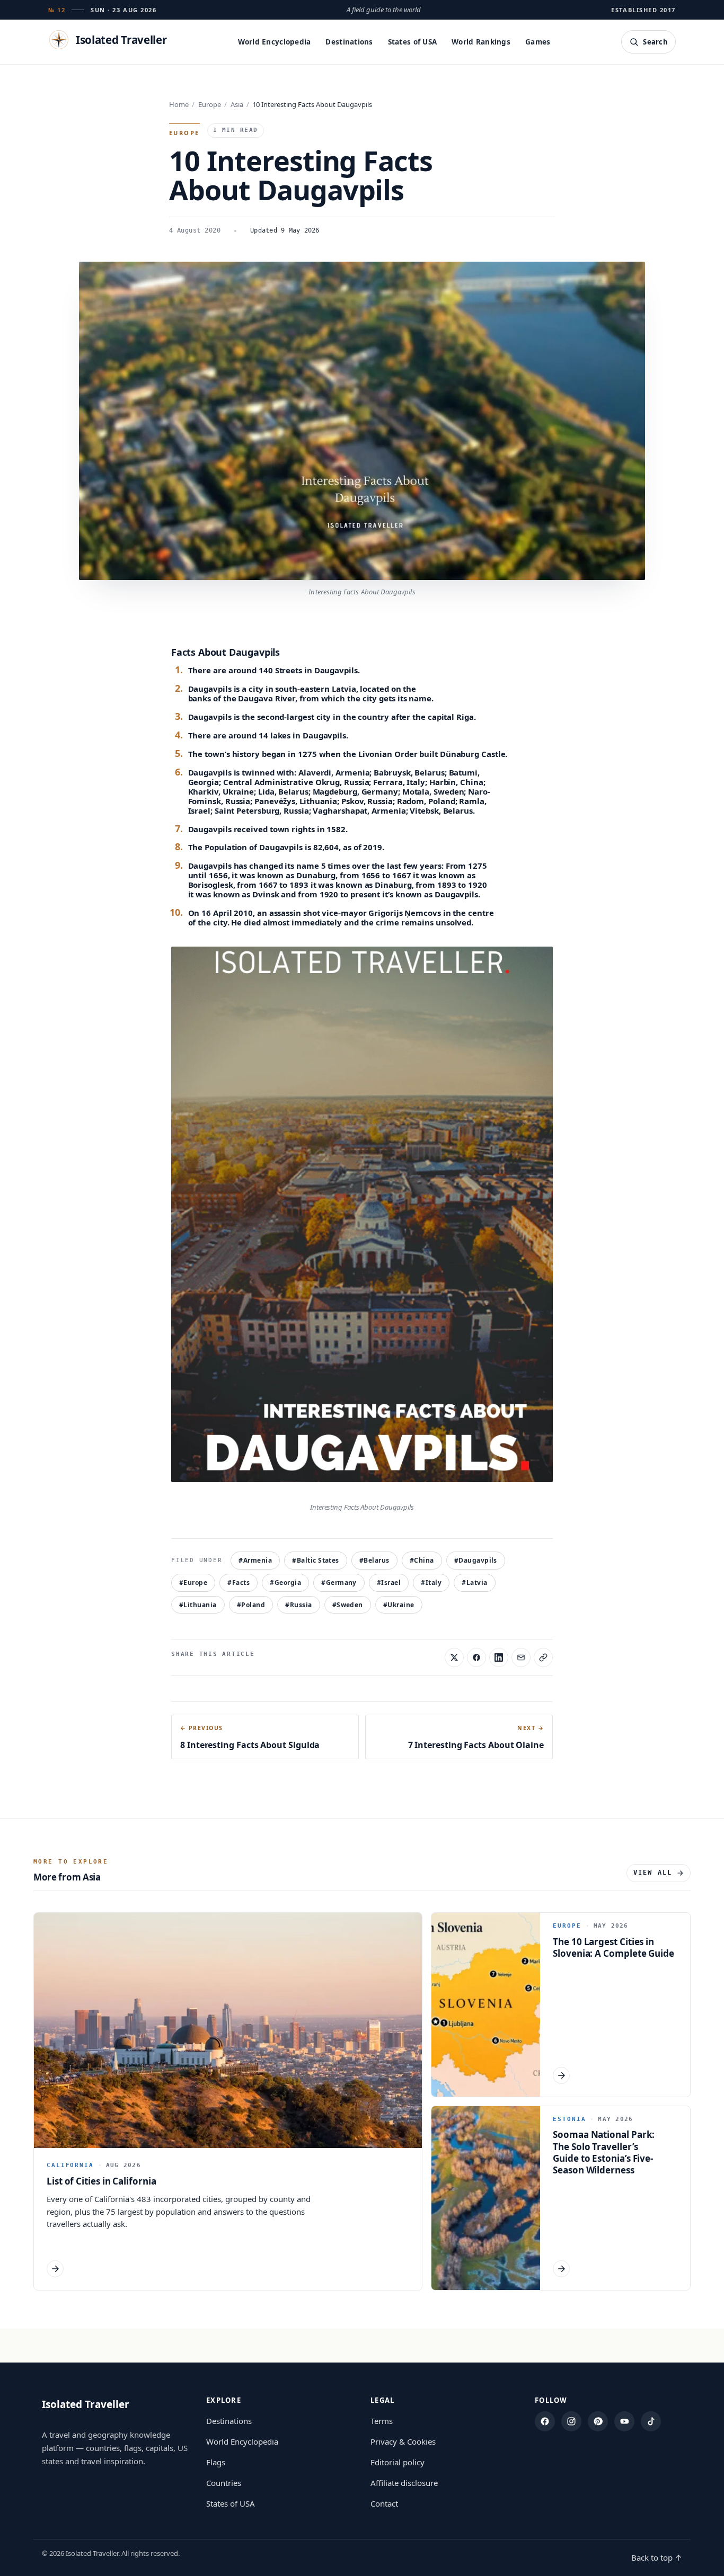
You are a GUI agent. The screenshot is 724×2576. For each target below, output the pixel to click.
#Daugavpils (476, 1560)
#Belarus (374, 1560)
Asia (237, 104)
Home (179, 104)
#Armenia (255, 1560)
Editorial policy (398, 2462)
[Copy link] (543, 1657)
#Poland (251, 1605)
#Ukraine (399, 1605)
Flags (216, 2462)
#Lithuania (198, 1605)
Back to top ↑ (657, 2557)
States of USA (413, 42)
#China (422, 1560)
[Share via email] (521, 1657)
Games (538, 42)
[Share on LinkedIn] (499, 1657)
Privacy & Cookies (403, 2441)
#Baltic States (316, 1560)
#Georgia (285, 1583)
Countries (224, 2483)
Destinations (349, 42)
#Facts (239, 1583)
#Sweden (348, 1605)
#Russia (298, 1605)
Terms (382, 2421)
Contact (384, 2503)
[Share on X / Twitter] (454, 1657)
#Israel (389, 1583)
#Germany (339, 1583)
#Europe (193, 1583)
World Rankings (481, 42)
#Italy (431, 1583)
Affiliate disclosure (404, 2483)
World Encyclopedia (275, 42)
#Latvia (474, 1583)
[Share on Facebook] (476, 1657)
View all (653, 1873)
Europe (210, 104)
